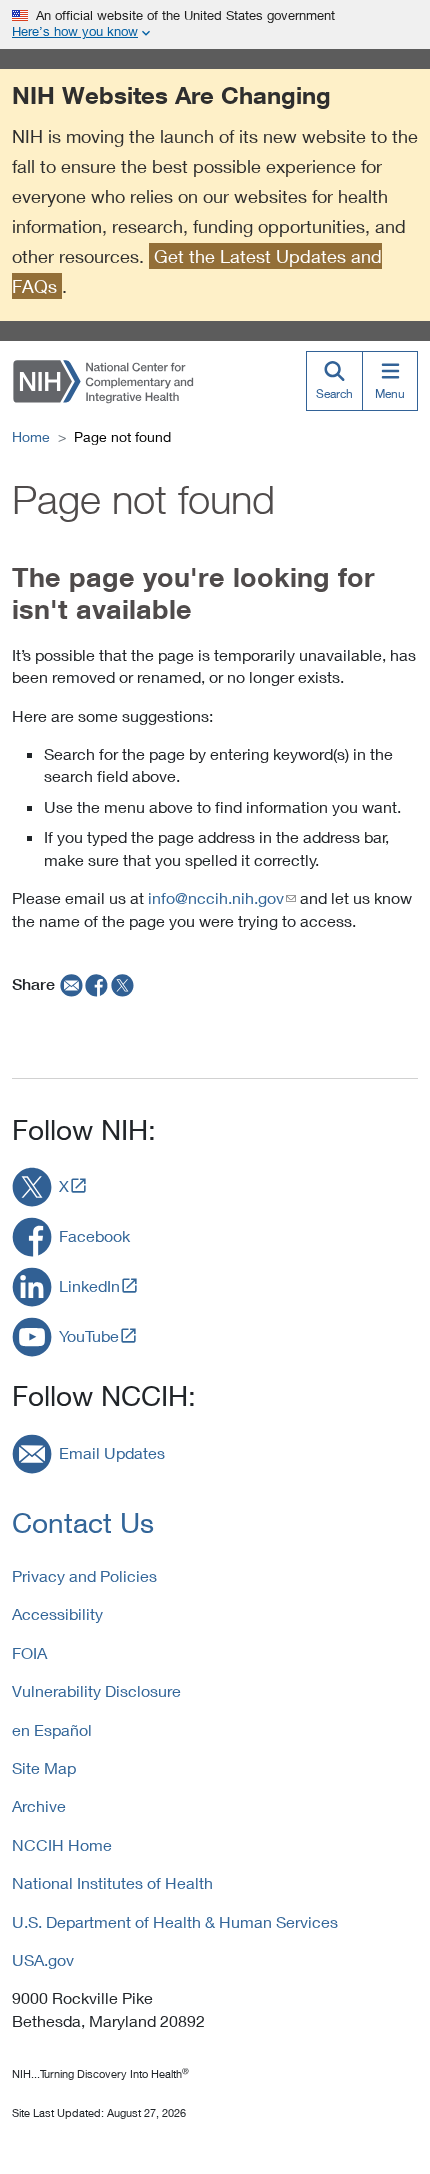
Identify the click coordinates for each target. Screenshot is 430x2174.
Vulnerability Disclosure (96, 1690)
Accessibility (57, 1613)
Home (31, 436)
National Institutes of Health (112, 1882)
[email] (69, 984)
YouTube (89, 1335)
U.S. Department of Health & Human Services (175, 1921)
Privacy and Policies (84, 1575)
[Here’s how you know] (215, 24)
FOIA (29, 1652)
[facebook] (97, 984)
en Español (52, 1729)
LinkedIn (89, 1285)
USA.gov (43, 1959)
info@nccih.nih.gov (216, 897)
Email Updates (112, 1452)
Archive (39, 1805)
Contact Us (83, 1522)
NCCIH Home (62, 1844)
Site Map (44, 1767)
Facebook (94, 1235)
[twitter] (123, 984)
